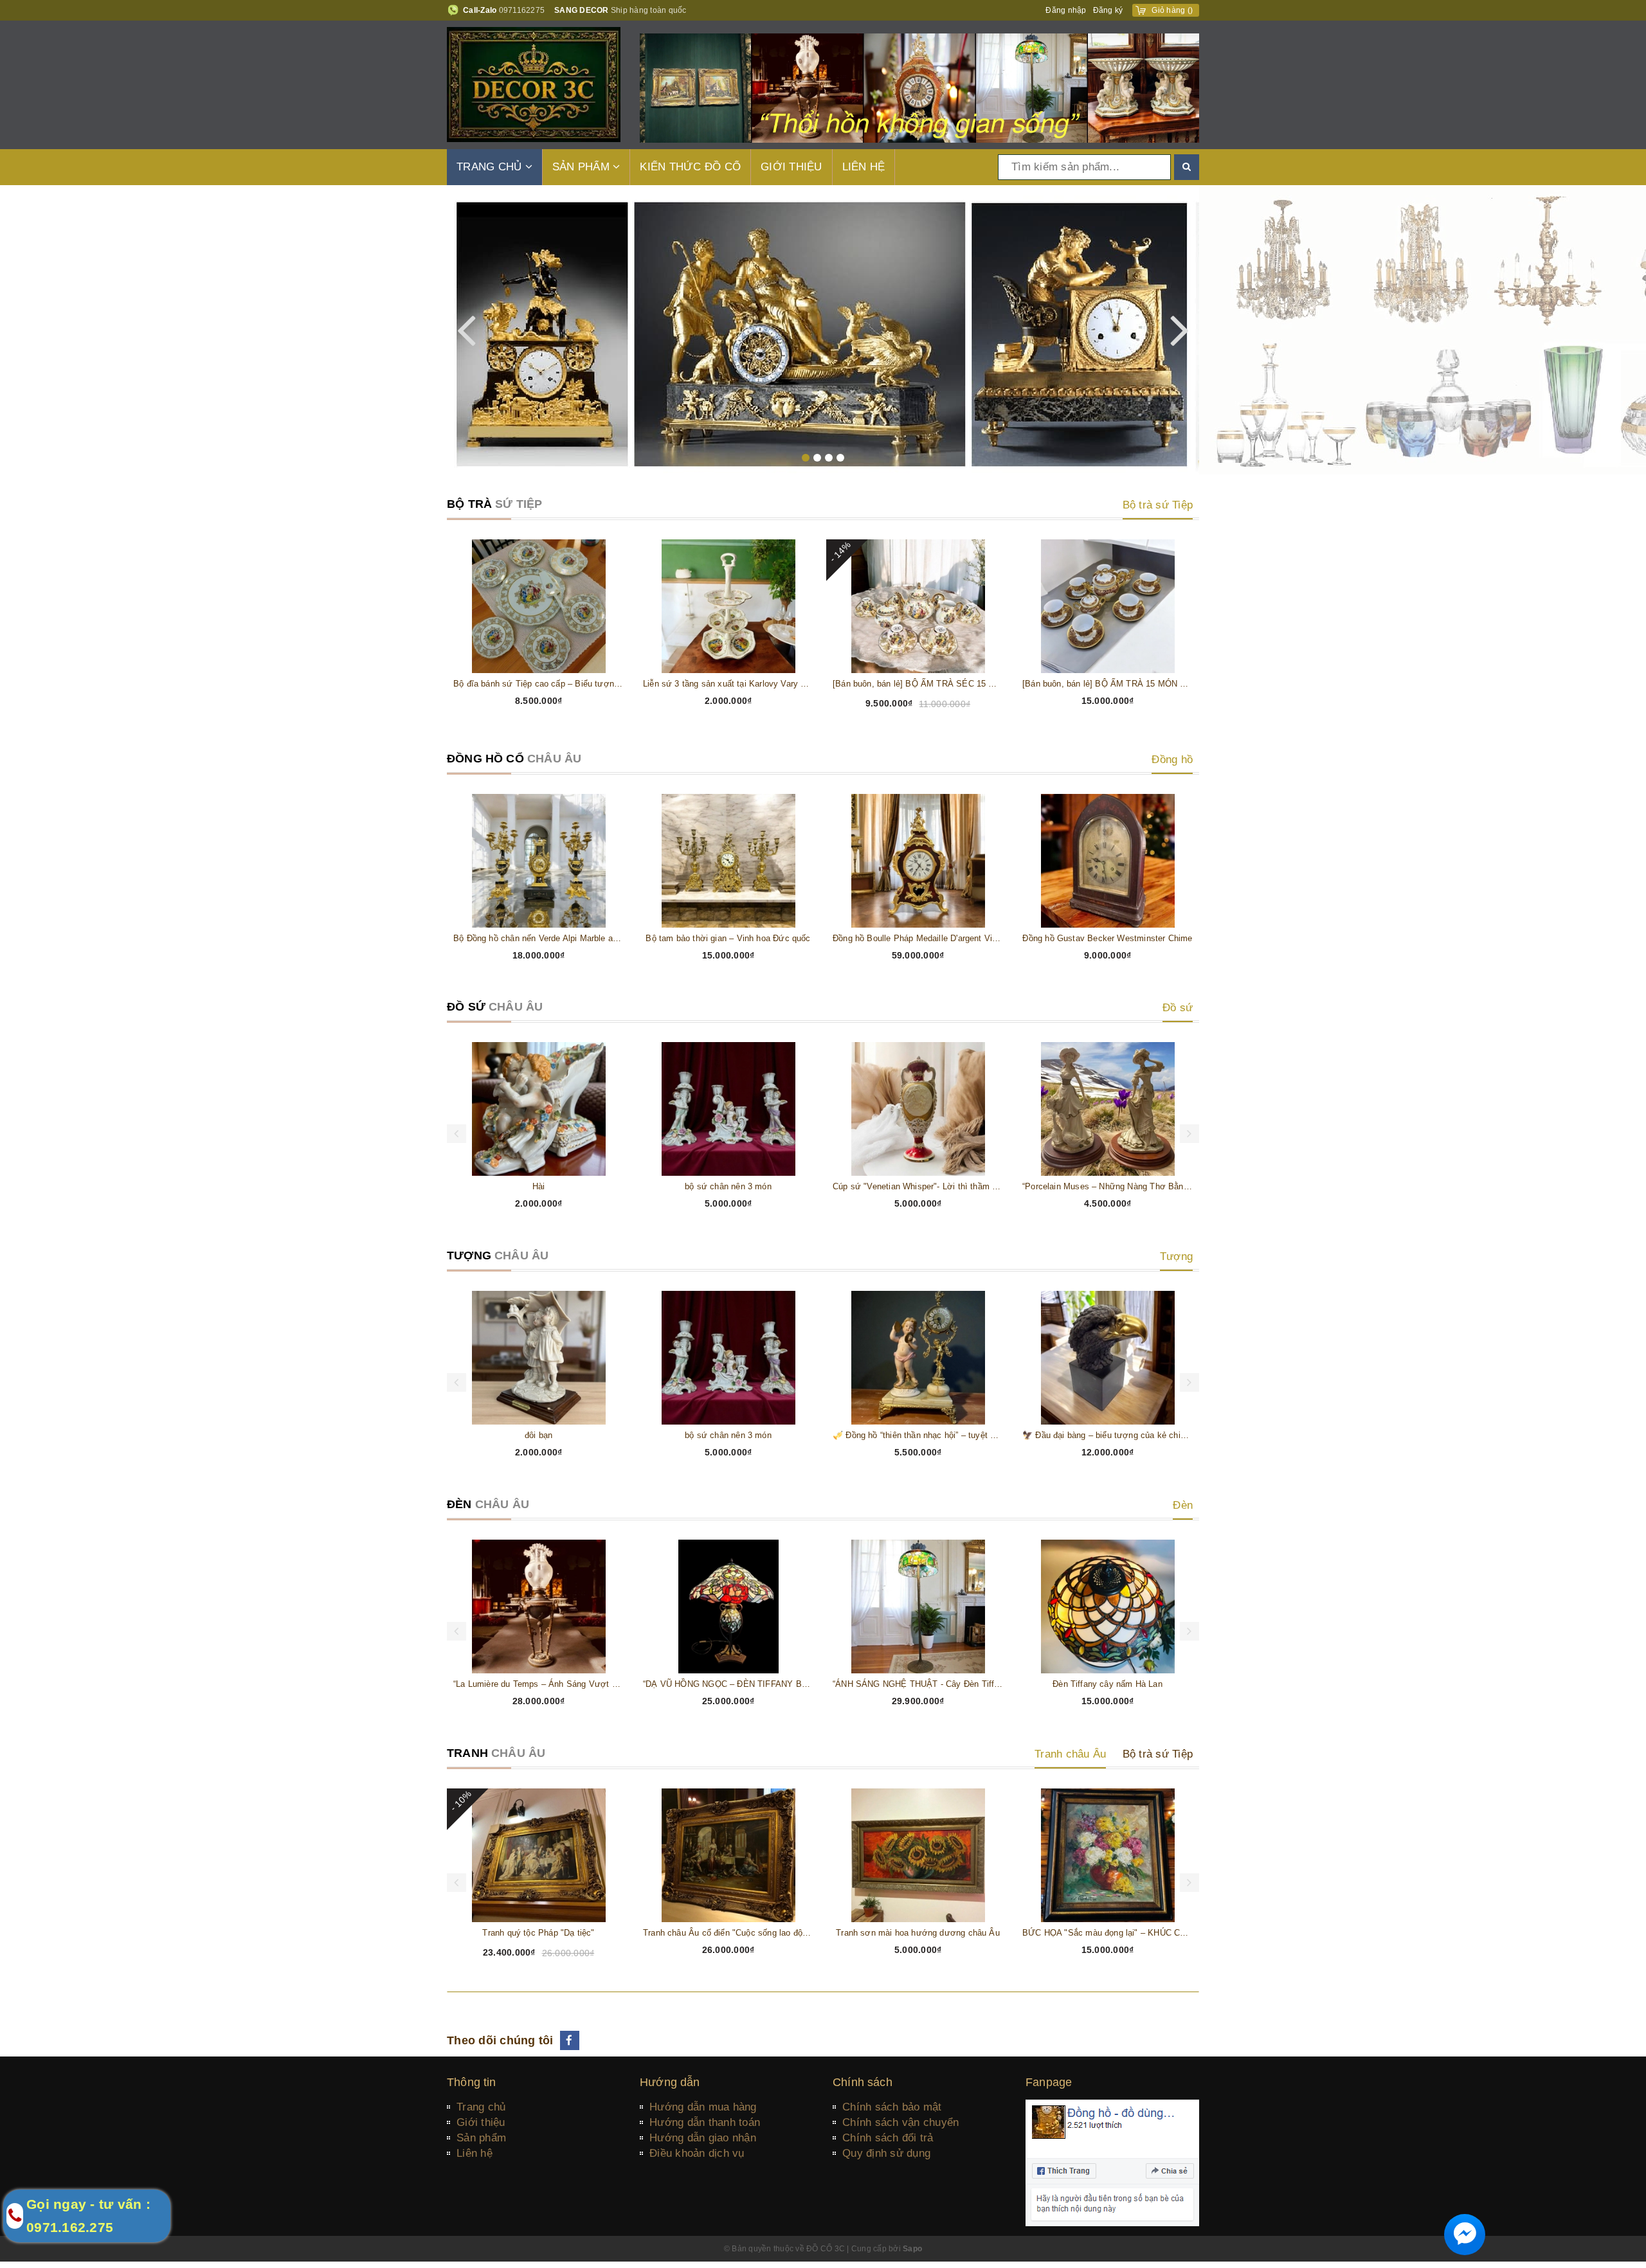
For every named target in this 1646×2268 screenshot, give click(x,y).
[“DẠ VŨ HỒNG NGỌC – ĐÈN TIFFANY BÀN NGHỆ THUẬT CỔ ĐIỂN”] (728, 1607)
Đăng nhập (1066, 10)
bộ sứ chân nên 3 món (728, 1186)
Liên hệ (475, 2153)
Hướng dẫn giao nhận (703, 2138)
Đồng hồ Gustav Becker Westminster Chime (1107, 938)
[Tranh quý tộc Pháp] (538, 1855)
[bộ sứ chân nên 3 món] (728, 1109)
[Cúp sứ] (918, 1109)
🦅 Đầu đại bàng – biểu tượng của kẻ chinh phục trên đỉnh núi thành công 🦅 (1108, 1435)
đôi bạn (538, 1435)
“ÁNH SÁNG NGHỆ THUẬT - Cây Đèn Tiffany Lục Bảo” (918, 1684)
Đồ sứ (1178, 1008)
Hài (539, 1186)
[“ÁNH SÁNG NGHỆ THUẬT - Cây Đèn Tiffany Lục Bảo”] (918, 1607)
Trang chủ (481, 2107)
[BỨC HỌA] (1108, 1855)
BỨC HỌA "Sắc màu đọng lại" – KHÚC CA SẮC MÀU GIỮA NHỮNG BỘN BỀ (1108, 1933)
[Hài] (538, 1109)
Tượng (1176, 1256)
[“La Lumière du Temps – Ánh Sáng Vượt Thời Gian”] (538, 1607)
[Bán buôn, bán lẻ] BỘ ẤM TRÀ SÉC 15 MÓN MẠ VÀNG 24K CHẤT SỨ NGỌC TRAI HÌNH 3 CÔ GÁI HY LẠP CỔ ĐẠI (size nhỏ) (918, 684)
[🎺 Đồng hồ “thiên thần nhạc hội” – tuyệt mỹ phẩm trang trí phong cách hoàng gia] (918, 1358)
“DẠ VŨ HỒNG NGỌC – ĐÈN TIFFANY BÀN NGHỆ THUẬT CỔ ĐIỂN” (728, 1684)
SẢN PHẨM (583, 167)
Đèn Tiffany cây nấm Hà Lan (1108, 1684)
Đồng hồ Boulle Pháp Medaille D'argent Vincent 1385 (918, 938)
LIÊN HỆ (864, 167)
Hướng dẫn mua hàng (703, 2107)
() (1172, 10)
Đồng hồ (1172, 760)
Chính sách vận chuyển (900, 2122)
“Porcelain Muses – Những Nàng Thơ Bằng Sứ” (1108, 1186)
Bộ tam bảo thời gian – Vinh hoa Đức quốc (728, 938)
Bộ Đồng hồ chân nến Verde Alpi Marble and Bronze (538, 938)
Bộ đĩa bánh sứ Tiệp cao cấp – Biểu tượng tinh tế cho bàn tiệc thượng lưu (538, 684)
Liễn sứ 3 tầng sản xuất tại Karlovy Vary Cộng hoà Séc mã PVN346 (728, 684)
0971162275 (522, 10)
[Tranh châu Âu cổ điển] (728, 1855)
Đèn (1183, 1505)
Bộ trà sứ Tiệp (1158, 505)
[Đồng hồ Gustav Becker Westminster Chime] (1108, 861)
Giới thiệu (481, 2122)
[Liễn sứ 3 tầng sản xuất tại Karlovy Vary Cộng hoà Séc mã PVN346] (728, 606)
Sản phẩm (481, 2138)
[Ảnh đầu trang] (919, 87)
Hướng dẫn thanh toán (705, 2122)
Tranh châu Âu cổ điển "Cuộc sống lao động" (728, 1933)
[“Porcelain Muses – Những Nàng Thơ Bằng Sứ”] (1108, 1109)
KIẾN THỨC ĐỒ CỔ (690, 167)
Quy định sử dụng (886, 2153)
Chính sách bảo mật (892, 2107)
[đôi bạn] (538, 1358)
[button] (806, 458)
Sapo (912, 2249)
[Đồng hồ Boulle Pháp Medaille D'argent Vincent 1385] (918, 861)
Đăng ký (1108, 10)
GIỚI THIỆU (791, 167)
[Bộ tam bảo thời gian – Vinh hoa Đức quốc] (728, 861)
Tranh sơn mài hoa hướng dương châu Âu (918, 1933)
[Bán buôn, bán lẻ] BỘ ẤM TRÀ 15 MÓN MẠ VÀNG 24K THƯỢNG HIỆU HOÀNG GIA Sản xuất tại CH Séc (1108, 684)
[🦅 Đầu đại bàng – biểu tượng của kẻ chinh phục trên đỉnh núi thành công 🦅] (1108, 1358)
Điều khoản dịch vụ (697, 2153)
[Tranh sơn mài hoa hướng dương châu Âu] (918, 1855)
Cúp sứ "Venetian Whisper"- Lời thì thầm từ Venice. (918, 1186)
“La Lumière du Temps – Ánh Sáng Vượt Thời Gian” (538, 1684)
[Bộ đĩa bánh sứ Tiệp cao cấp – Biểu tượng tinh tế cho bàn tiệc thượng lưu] (538, 606)
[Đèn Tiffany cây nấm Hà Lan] (1108, 1607)
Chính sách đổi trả (888, 2138)
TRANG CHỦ (491, 167)
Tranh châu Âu (1070, 1754)
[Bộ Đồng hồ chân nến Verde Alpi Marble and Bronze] (538, 861)
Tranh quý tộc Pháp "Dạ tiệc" (538, 1933)
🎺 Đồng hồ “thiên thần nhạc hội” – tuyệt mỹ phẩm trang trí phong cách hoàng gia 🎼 (918, 1435)
